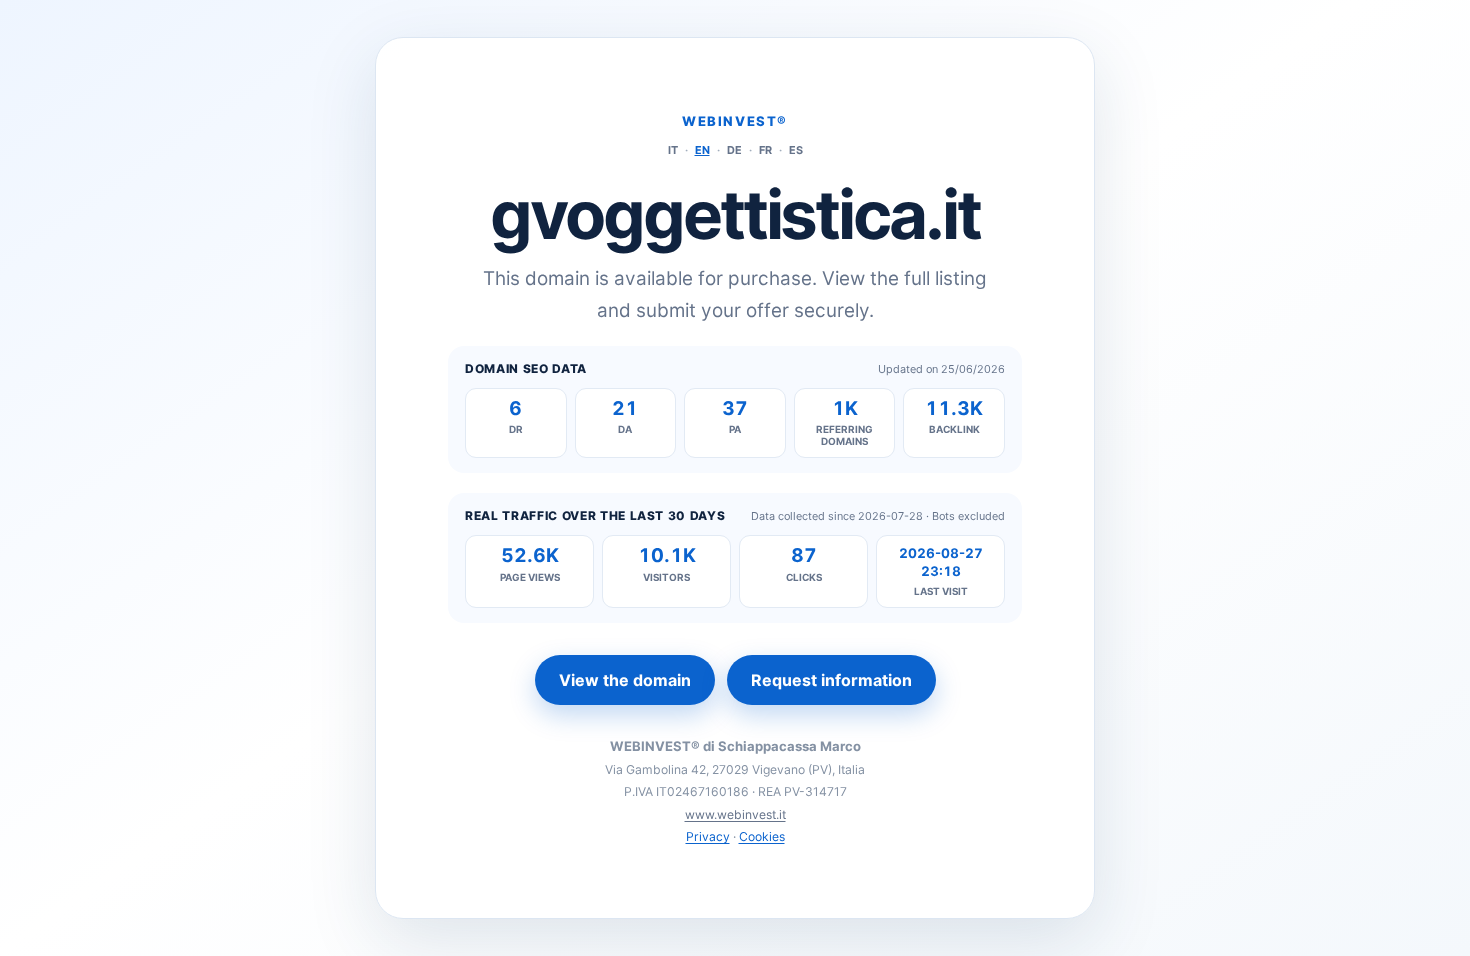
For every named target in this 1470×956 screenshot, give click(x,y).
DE (734, 150)
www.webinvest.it (735, 814)
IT (673, 150)
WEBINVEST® (735, 121)
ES (796, 150)
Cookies (762, 836)
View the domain (625, 680)
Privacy (708, 836)
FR (765, 150)
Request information (831, 680)
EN (702, 150)
